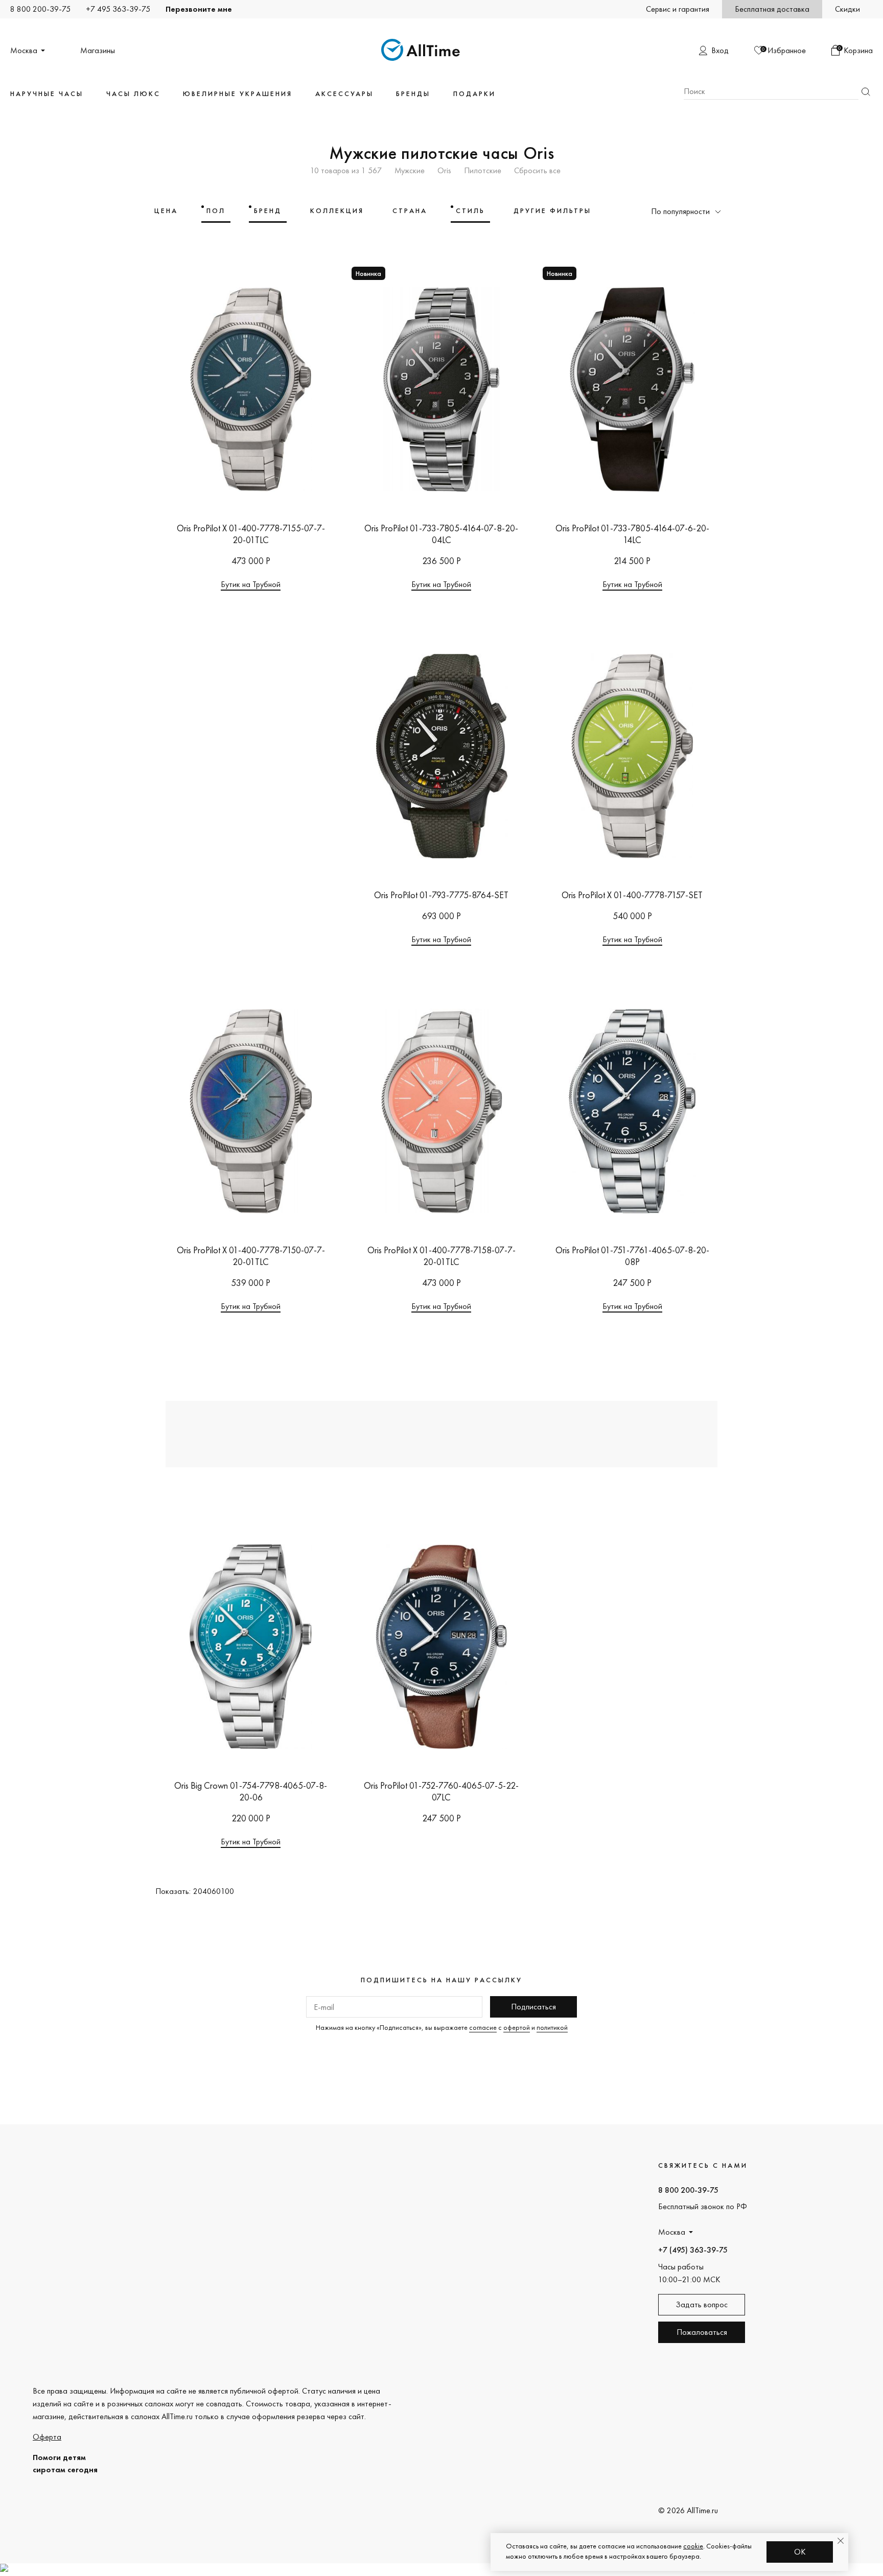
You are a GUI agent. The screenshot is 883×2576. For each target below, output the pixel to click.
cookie (693, 2546)
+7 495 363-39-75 (118, 9)
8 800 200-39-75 (40, 9)
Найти (866, 92)
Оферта (47, 2437)
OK (800, 2552)
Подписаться (533, 2007)
